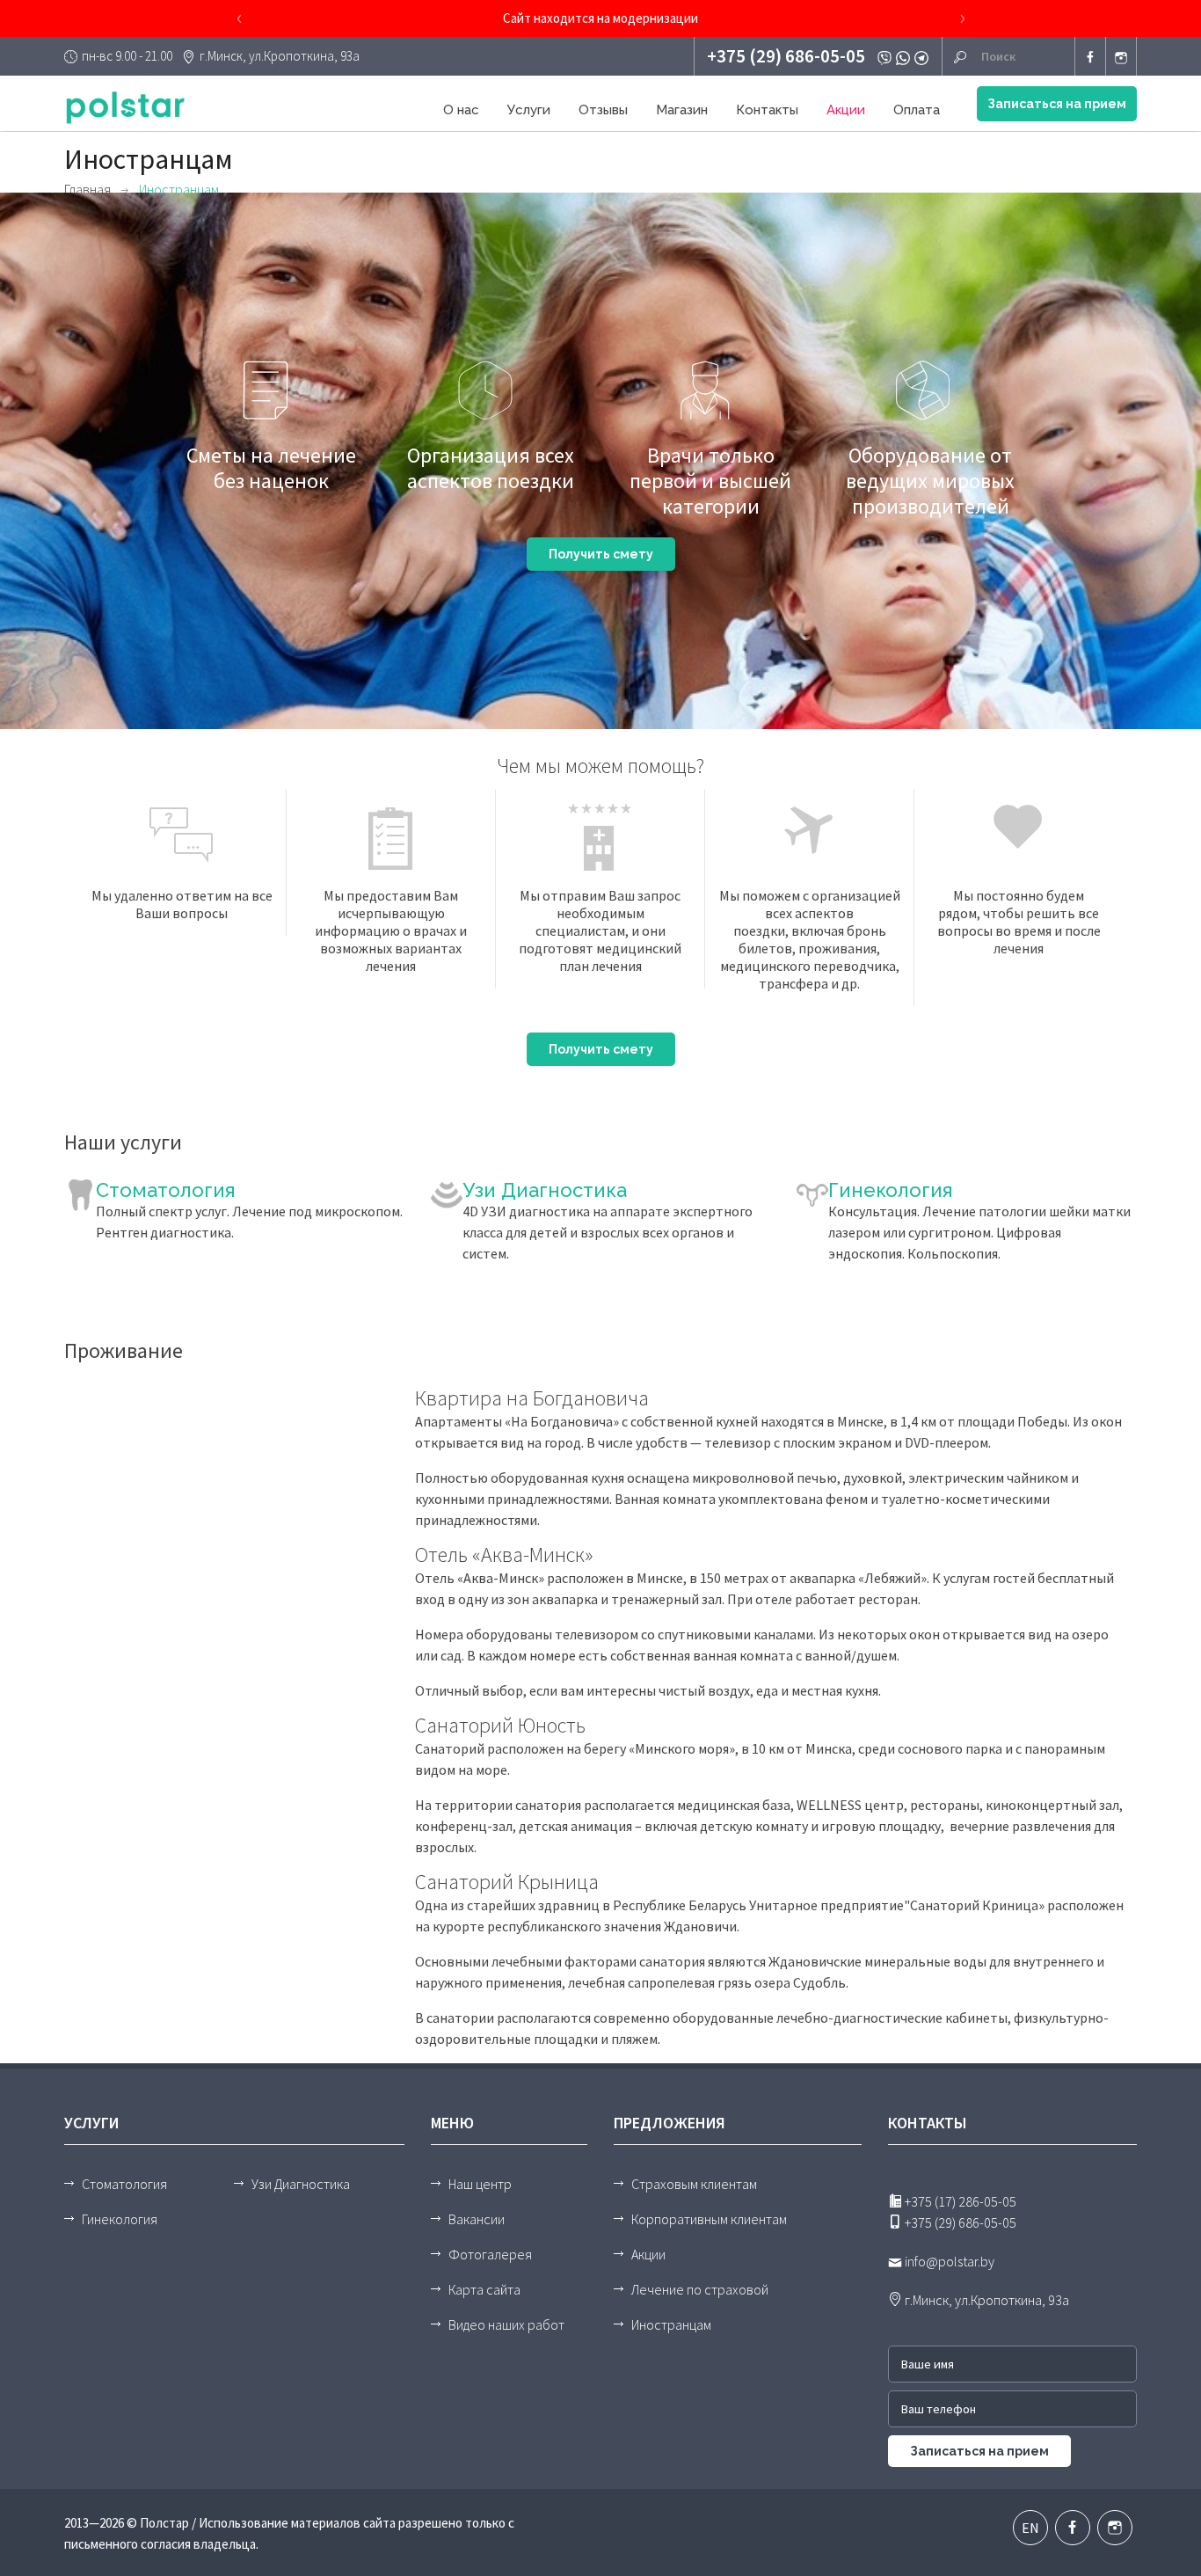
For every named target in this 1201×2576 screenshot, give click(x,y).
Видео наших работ (506, 2324)
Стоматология (166, 1190)
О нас (461, 110)
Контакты (767, 110)
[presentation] (239, 18)
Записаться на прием (1057, 104)
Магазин (682, 110)
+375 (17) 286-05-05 (959, 2201)
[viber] (887, 56)
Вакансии (477, 2219)
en (1030, 2528)
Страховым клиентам (694, 2184)
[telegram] (924, 56)
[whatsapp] (905, 56)
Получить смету (601, 554)
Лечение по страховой (700, 2289)
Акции (846, 110)
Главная (87, 189)
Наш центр (480, 2184)
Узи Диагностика (545, 1190)
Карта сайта (484, 2289)
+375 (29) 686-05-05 (786, 56)
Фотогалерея (490, 2254)
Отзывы (603, 110)
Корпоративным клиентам (709, 2219)
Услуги (529, 110)
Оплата (917, 110)
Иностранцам (671, 2324)
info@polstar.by (948, 2261)
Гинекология (891, 1190)
